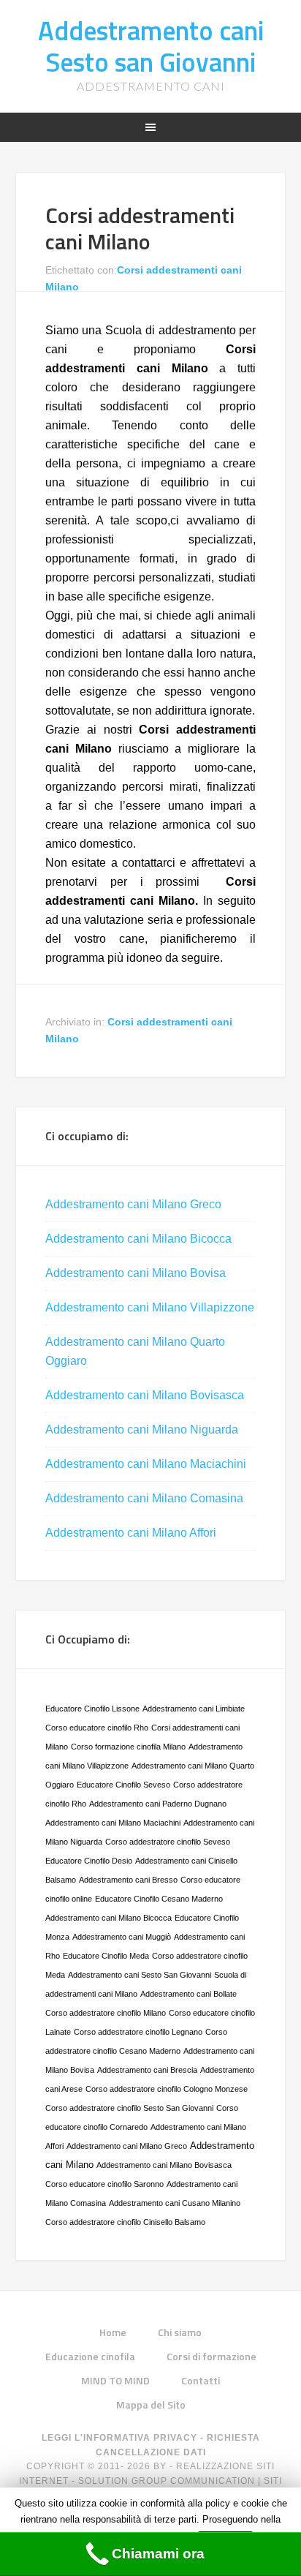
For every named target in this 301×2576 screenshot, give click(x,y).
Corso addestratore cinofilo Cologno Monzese (167, 2089)
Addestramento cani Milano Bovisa (136, 1273)
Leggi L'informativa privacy (119, 2438)
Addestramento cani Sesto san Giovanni (151, 46)
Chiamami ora (158, 2554)
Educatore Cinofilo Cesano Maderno (159, 1899)
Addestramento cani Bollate (188, 1994)
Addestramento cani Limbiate (194, 1709)
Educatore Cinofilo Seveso (123, 1785)
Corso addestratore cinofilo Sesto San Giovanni (129, 2108)
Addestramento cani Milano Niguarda (142, 1430)
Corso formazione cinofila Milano (128, 1747)
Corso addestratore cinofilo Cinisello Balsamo (125, 2222)
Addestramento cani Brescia (147, 2070)
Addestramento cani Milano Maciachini (146, 1464)
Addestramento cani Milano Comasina (144, 1498)
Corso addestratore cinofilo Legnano (138, 2032)
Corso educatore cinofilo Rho (97, 1728)
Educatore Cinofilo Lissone (92, 1709)
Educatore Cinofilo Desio (89, 1861)
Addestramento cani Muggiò (122, 1937)
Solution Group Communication (167, 2481)
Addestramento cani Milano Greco (133, 1204)
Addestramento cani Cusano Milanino (175, 2203)
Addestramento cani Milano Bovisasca (145, 1395)
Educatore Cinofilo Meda (106, 1956)
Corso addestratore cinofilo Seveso (168, 1842)
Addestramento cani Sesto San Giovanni (140, 1975)
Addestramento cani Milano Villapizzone (150, 1307)
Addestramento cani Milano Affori (131, 1533)
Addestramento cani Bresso (128, 1880)
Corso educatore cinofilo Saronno (104, 2184)
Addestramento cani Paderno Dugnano (158, 1804)
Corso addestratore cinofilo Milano (106, 2013)
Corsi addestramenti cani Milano (140, 228)
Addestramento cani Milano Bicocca (138, 1239)
